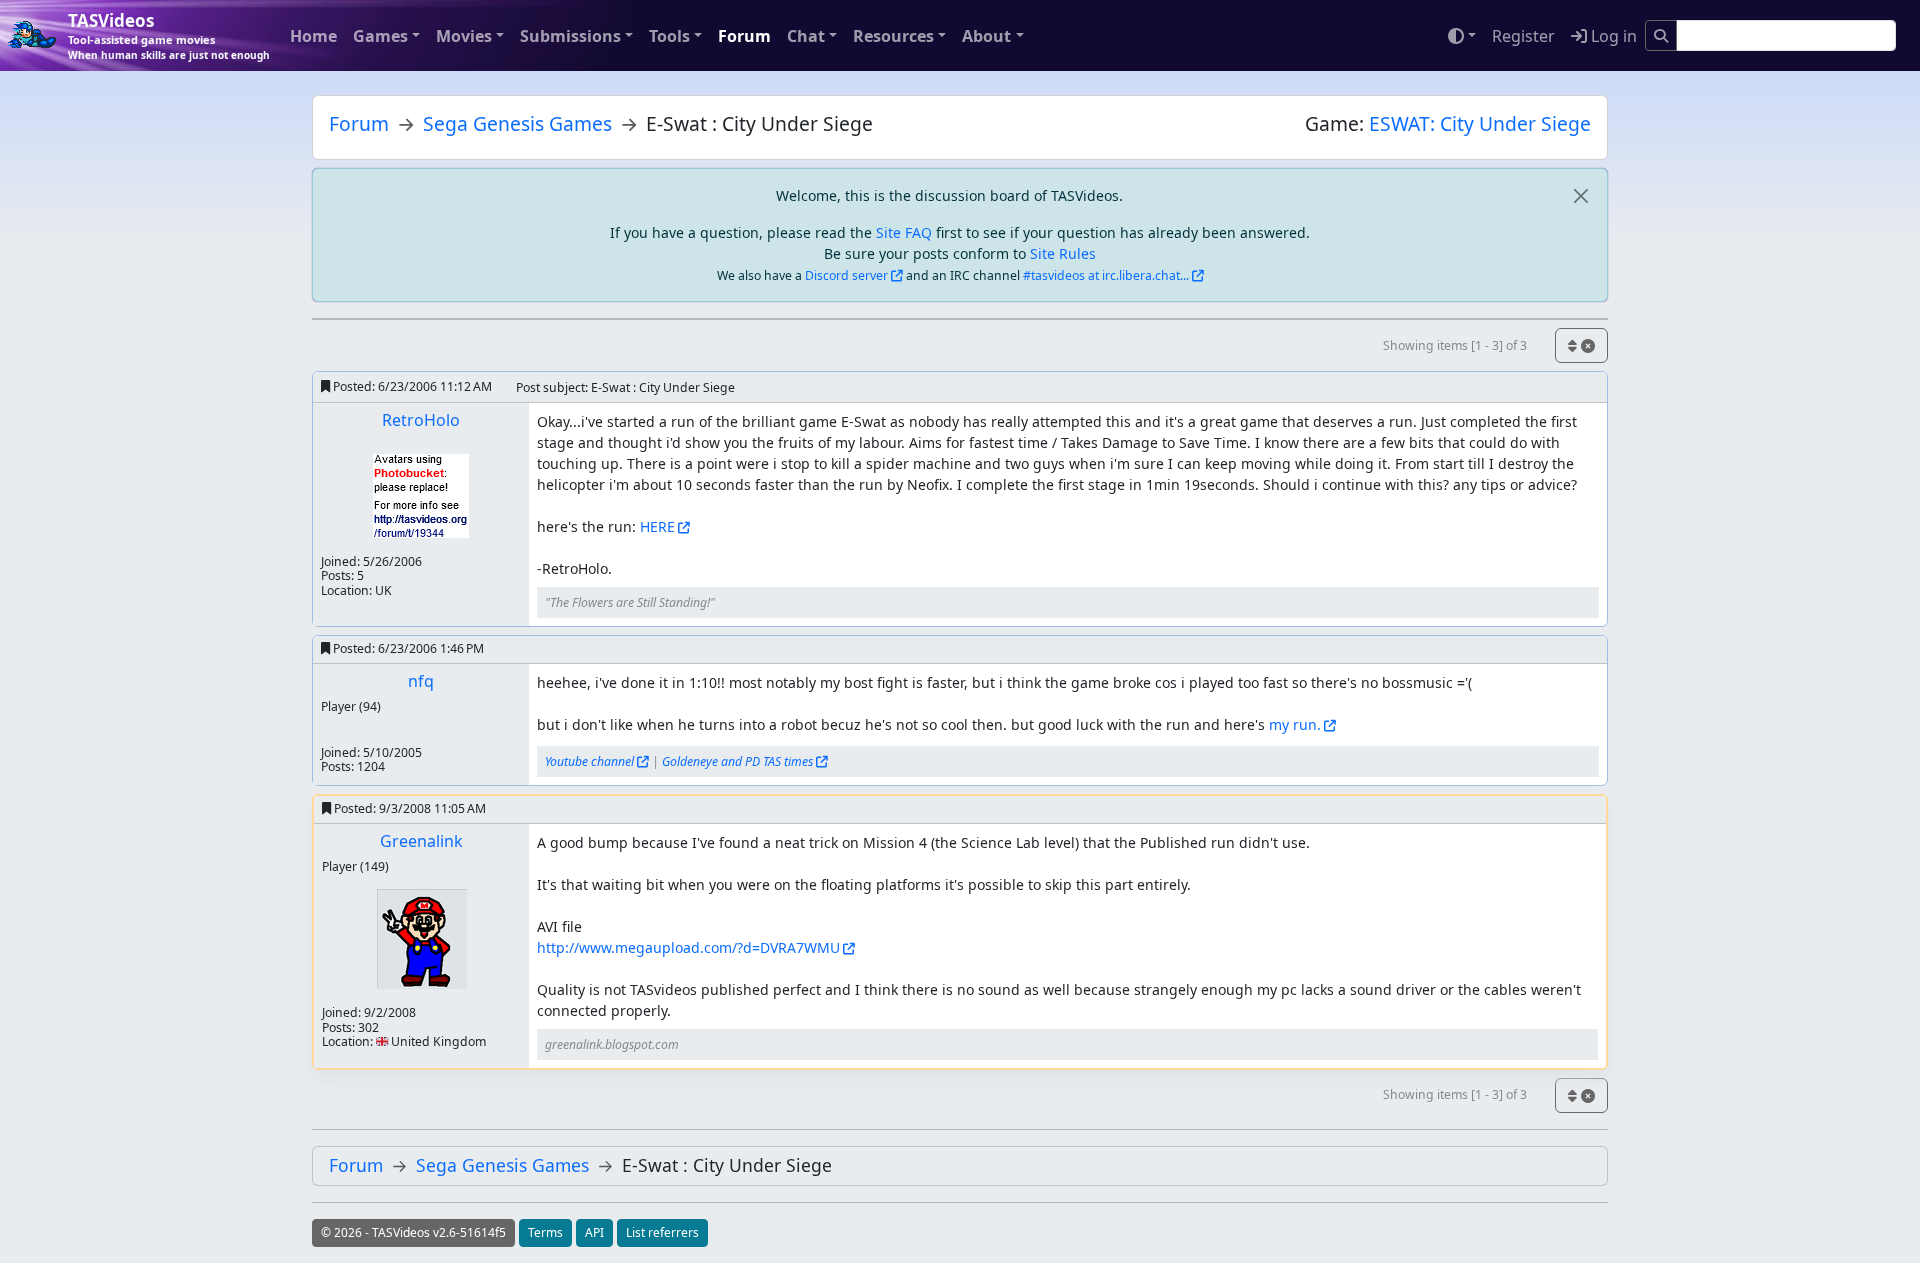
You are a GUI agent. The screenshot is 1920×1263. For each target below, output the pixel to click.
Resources (893, 36)
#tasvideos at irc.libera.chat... (1106, 275)
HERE (657, 526)
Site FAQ (904, 232)
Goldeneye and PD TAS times (737, 761)
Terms (545, 1232)
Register (1523, 36)
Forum (744, 36)
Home (313, 36)
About (986, 36)
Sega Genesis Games (517, 123)
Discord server (846, 275)
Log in (1612, 36)
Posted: (411, 386)
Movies (464, 36)
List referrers (662, 1232)
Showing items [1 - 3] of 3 (1455, 345)
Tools (669, 36)
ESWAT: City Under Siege (1480, 123)
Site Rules (1063, 253)
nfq (421, 681)
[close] (1580, 195)
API (594, 1232)
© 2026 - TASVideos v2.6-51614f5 (413, 1232)
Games (380, 36)
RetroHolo (421, 420)
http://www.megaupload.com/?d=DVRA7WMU (688, 947)
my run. (1295, 724)
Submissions (570, 36)
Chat (806, 36)
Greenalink (421, 841)
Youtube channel (589, 761)
